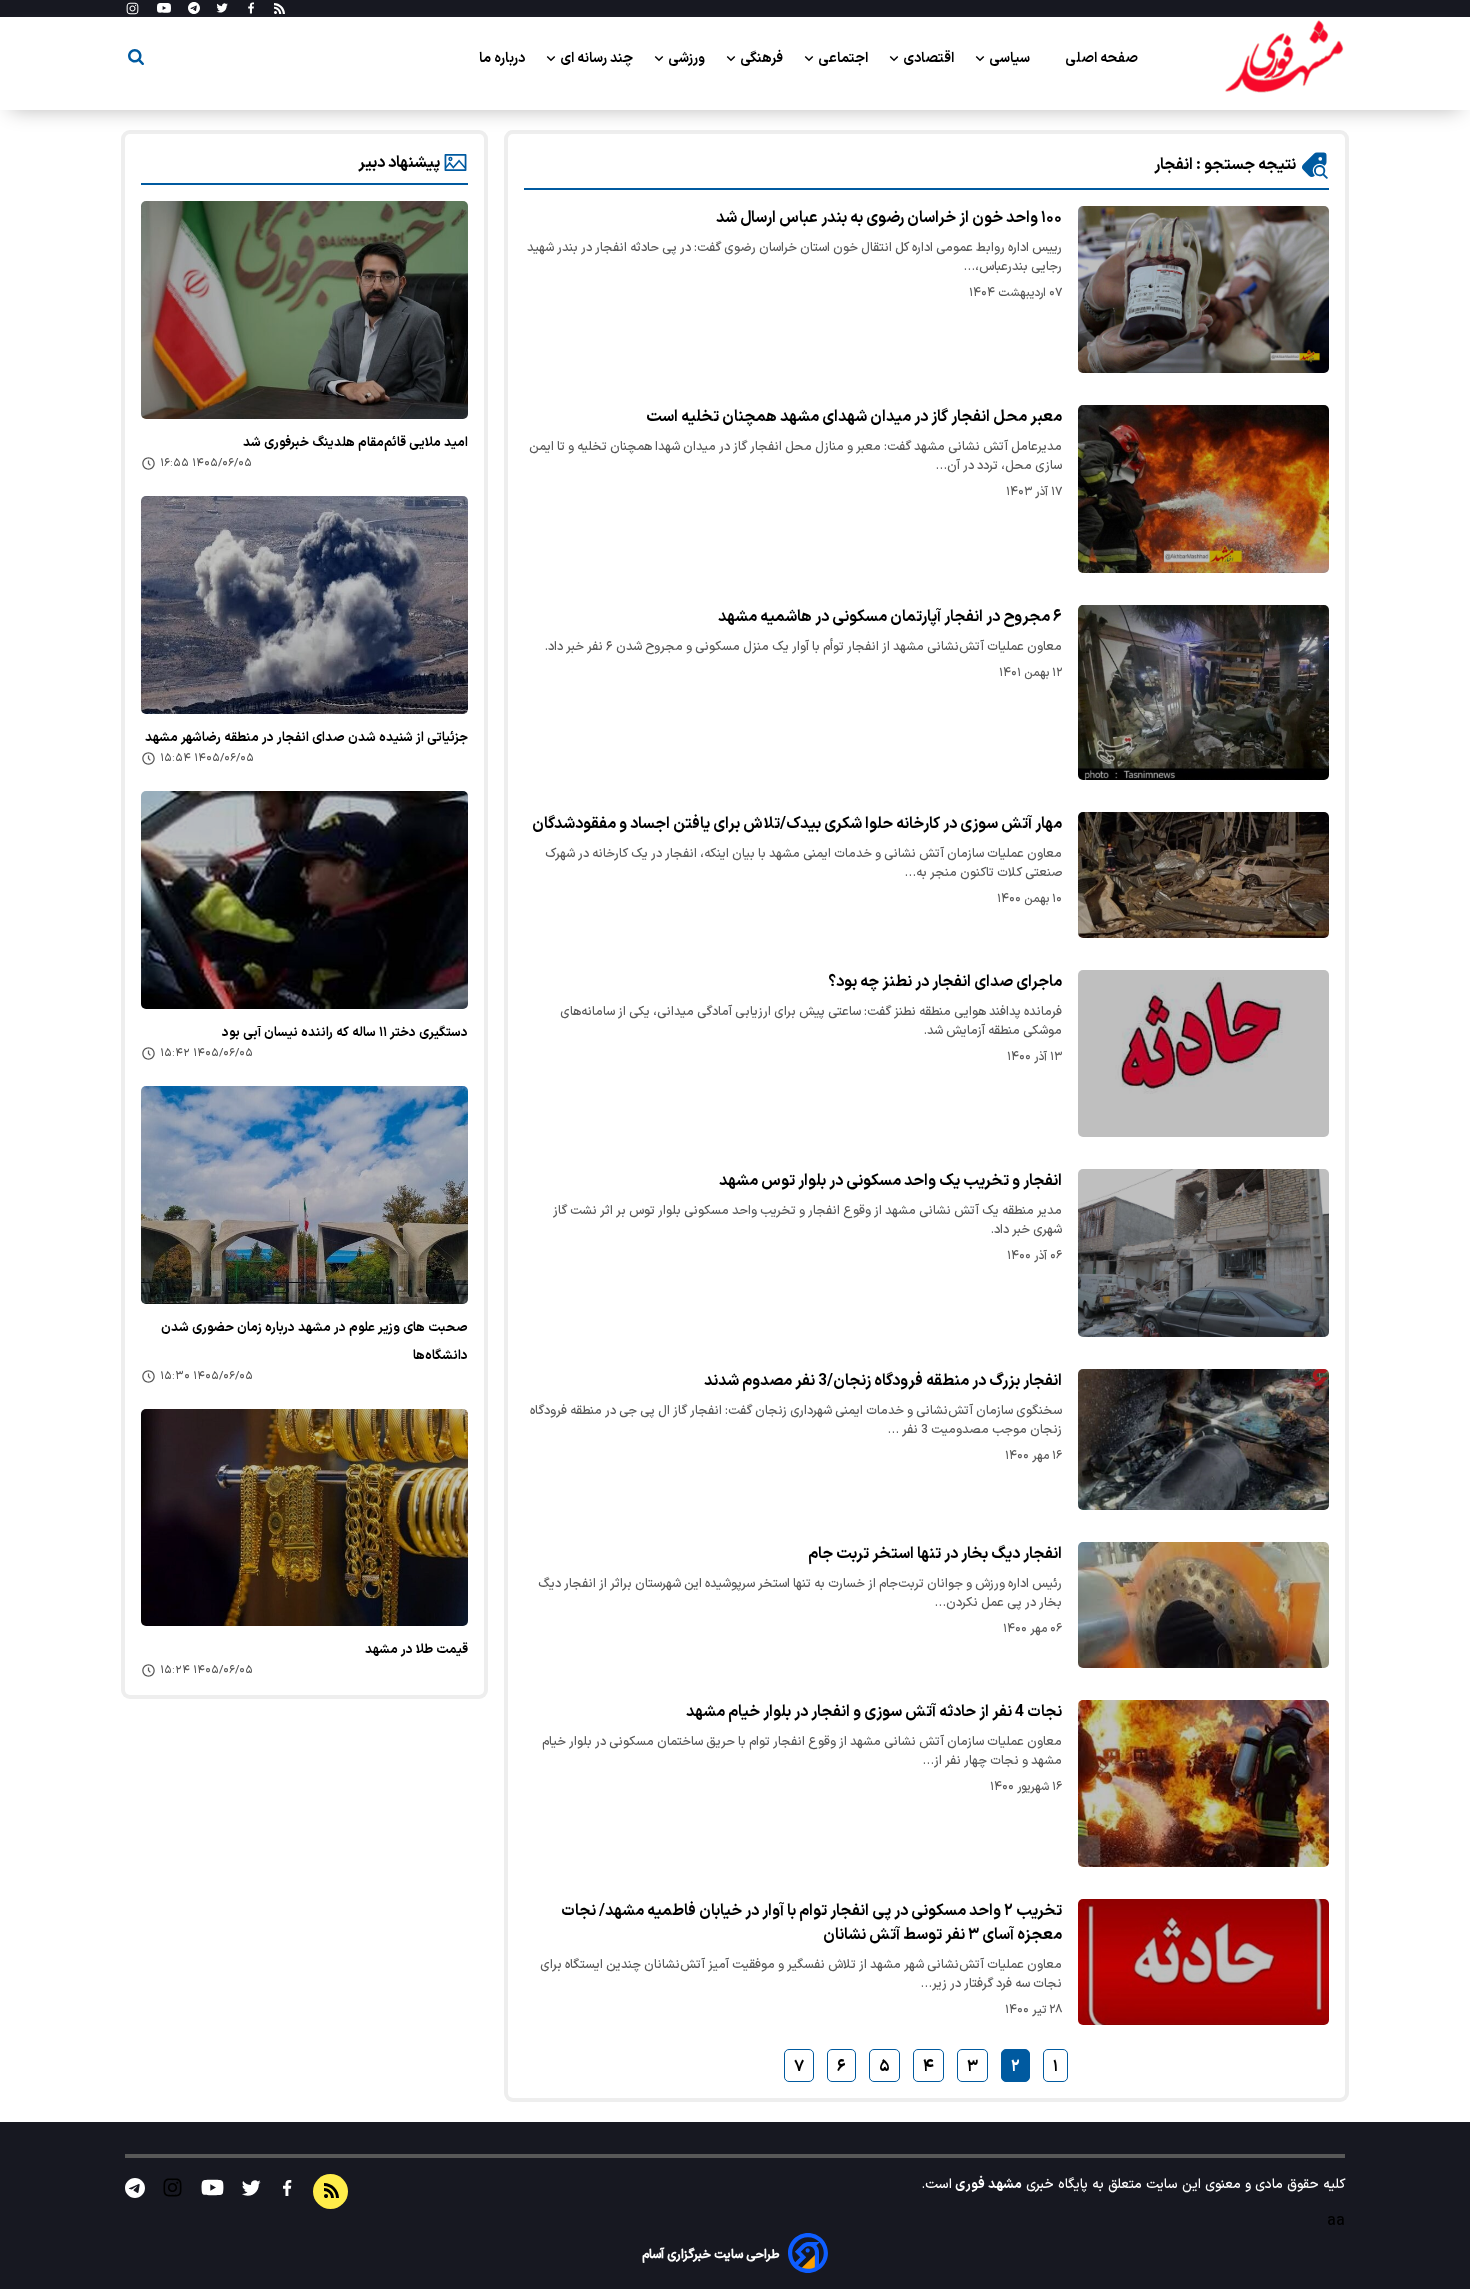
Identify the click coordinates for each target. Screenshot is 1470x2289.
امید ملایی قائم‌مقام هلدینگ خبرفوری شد (355, 443)
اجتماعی (844, 58)
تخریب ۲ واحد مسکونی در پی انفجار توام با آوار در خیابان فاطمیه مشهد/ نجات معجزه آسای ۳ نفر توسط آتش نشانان (811, 1923)
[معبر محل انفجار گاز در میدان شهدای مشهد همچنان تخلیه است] (1203, 489)
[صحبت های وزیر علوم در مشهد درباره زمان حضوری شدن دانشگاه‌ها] (304, 1195)
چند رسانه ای (598, 58)
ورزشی (688, 58)
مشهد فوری (987, 2184)
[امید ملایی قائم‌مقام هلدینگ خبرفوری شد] (304, 310)
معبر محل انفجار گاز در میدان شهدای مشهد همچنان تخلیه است (854, 417)
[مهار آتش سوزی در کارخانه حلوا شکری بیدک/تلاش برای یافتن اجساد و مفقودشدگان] (1203, 875)
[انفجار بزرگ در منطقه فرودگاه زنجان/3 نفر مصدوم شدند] (1203, 1439)
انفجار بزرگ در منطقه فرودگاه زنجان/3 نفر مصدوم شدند (883, 1381)
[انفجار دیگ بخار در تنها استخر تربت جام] (1203, 1605)
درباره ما (503, 58)
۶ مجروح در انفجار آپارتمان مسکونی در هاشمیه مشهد (890, 617)
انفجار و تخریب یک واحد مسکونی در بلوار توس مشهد (890, 1181)
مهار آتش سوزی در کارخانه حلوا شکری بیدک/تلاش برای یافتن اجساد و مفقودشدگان (797, 824)
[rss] (279, 9)
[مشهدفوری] (1284, 58)
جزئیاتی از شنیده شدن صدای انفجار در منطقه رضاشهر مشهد (306, 738)
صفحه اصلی (1101, 58)
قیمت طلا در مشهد (416, 1650)
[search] (136, 60)
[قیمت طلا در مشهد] (304, 1518)
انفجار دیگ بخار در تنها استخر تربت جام (935, 1554)
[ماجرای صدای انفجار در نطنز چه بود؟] (1203, 1053)
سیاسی (1011, 58)
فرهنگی (763, 58)
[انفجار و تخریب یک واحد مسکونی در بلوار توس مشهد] (1203, 1252)
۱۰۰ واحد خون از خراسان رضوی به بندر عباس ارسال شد (889, 218)
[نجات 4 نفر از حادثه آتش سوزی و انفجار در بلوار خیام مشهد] (1203, 1783)
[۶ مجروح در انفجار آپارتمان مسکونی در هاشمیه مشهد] (1203, 692)
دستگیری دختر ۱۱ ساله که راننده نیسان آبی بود (345, 1033)
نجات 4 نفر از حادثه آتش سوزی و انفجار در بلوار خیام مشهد (874, 1712)
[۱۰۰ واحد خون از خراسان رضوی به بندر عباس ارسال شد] (1203, 289)
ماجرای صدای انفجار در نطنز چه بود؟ (945, 982)
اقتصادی (930, 58)
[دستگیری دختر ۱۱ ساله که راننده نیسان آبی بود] (304, 900)
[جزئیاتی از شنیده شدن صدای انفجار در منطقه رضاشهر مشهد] (304, 605)
